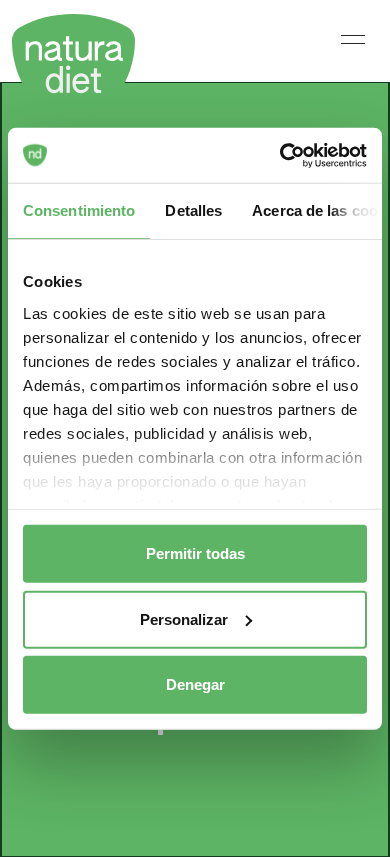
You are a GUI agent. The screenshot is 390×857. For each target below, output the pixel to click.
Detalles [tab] (193, 210)
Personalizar (184, 618)
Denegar (195, 684)
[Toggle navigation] (353, 39)
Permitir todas (195, 553)
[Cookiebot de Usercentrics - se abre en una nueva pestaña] (280, 155)
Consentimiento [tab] (79, 210)
